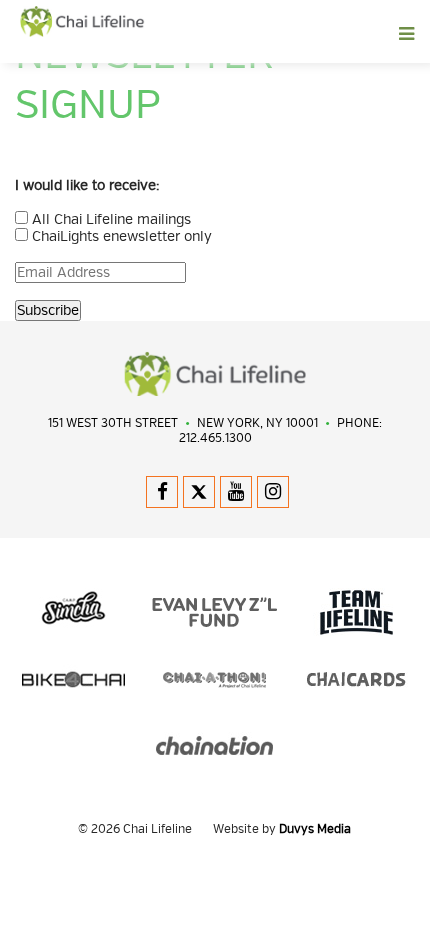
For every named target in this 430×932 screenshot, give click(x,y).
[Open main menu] (260, 34)
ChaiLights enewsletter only (122, 236)
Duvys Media (315, 829)
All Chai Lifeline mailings (111, 219)
